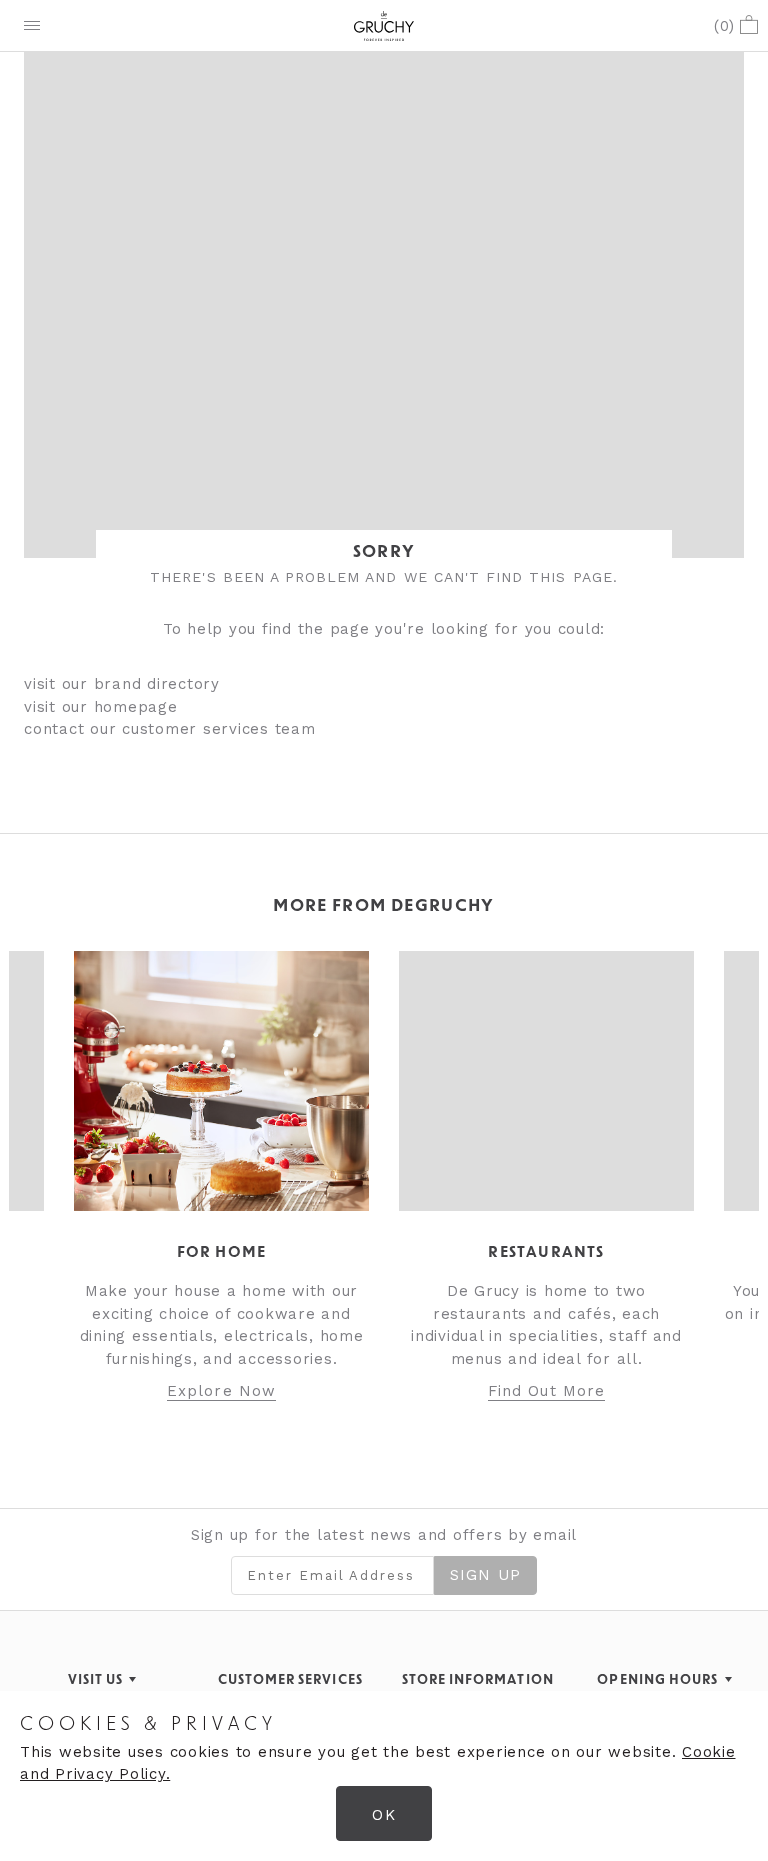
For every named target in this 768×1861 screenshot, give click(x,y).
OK (383, 1815)
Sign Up (485, 1575)
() (724, 26)
